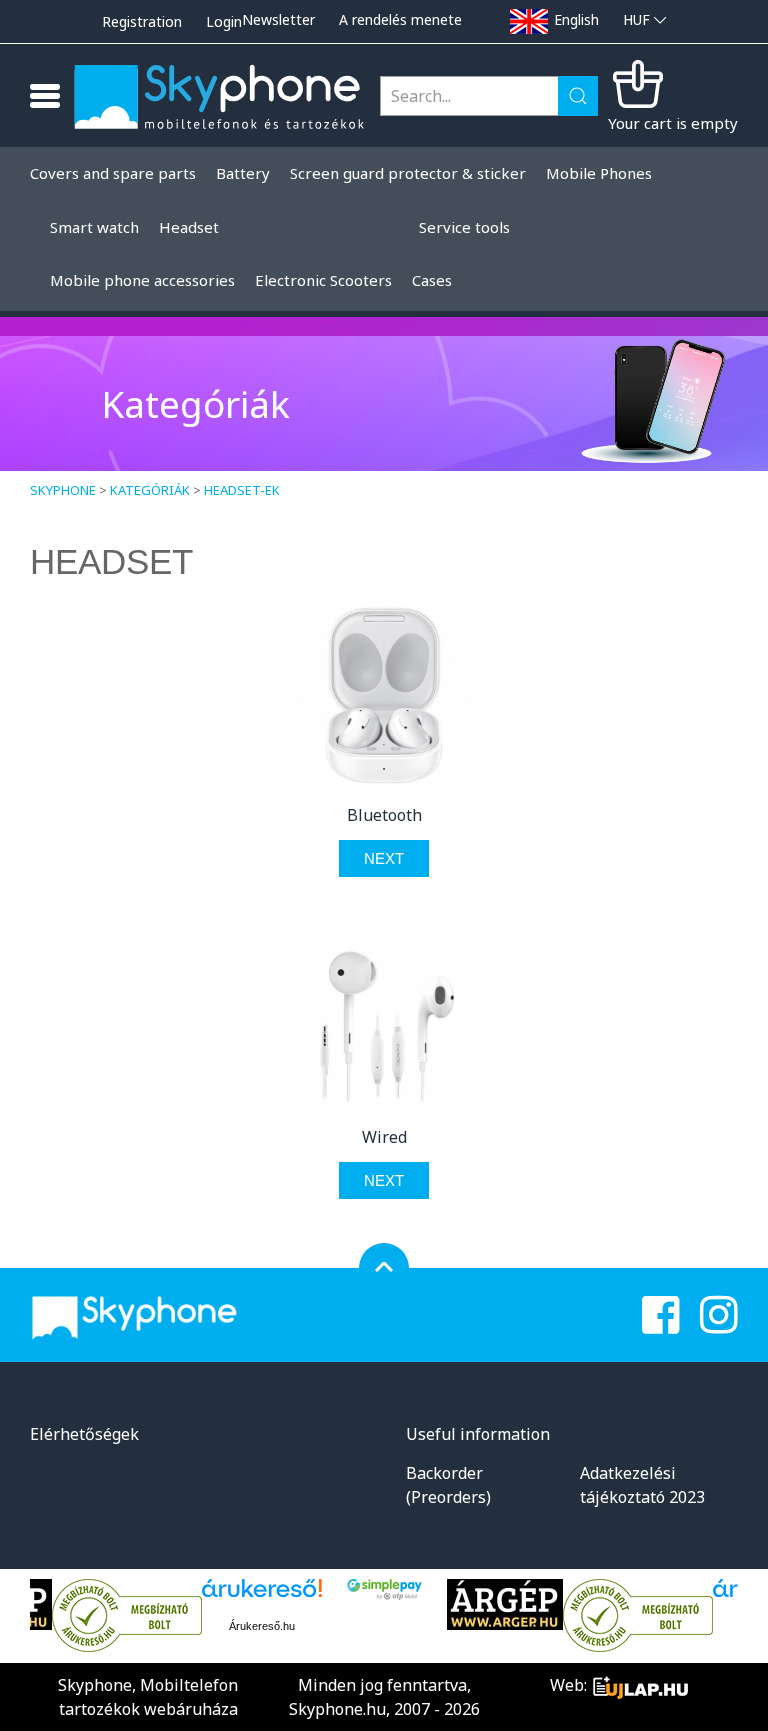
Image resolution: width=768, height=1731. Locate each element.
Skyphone (63, 490)
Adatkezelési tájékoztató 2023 (642, 1485)
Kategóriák (150, 490)
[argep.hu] (505, 1604)
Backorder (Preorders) (448, 1485)
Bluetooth (384, 815)
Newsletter (278, 19)
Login (224, 21)
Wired (384, 1137)
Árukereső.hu (262, 1626)
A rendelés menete (400, 19)
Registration (142, 21)
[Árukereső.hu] (127, 1616)
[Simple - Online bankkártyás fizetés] (384, 1589)
